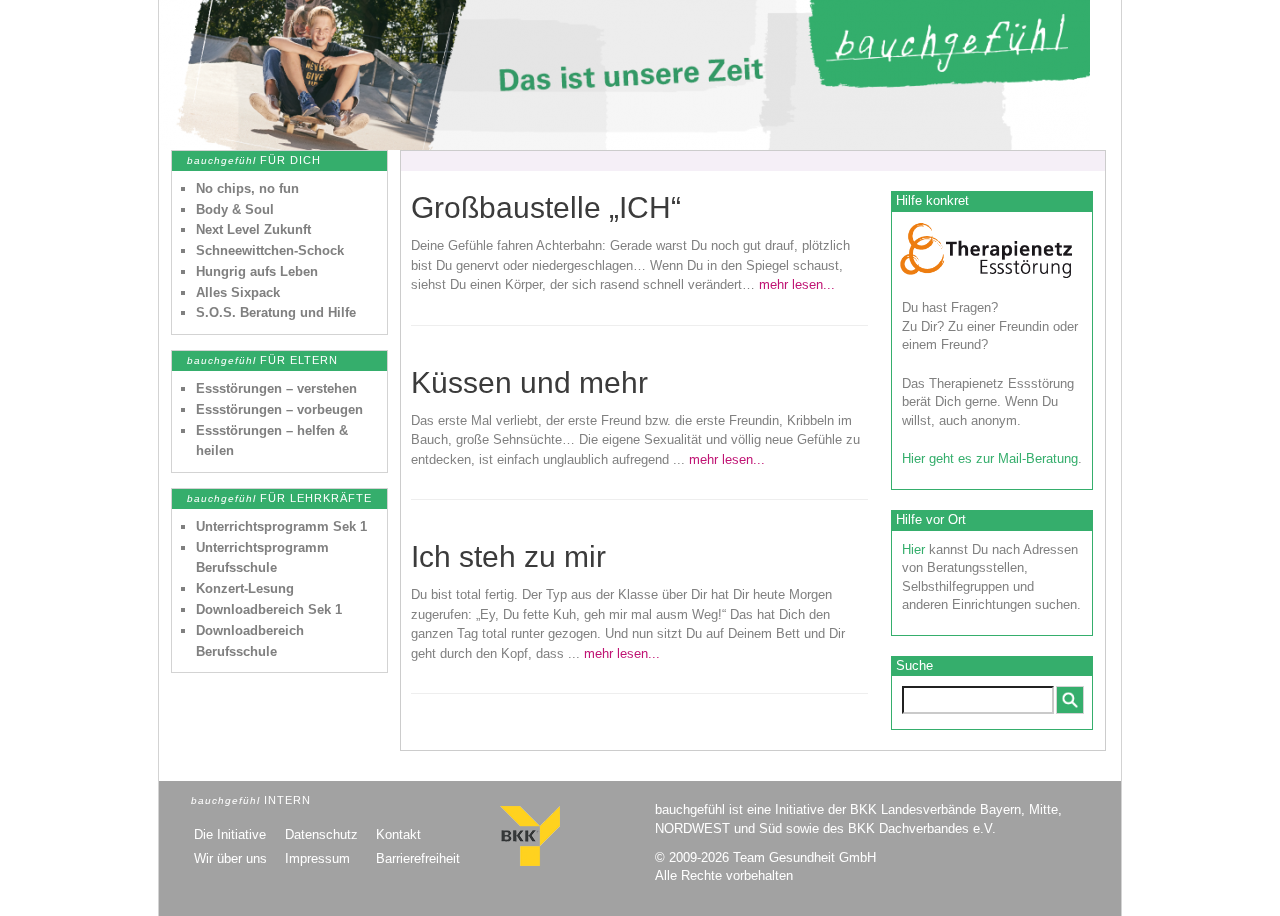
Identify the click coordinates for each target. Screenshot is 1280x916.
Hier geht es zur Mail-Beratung (990, 458)
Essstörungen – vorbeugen (279, 409)
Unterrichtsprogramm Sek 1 (281, 526)
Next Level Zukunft (253, 229)
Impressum (317, 858)
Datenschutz (321, 834)
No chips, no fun (247, 188)
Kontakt (398, 834)
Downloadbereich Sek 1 (269, 609)
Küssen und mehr (529, 382)
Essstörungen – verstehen (276, 388)
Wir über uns (230, 858)
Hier (913, 549)
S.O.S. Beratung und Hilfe (276, 312)
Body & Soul (235, 209)
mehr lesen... (797, 284)
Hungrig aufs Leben (257, 271)
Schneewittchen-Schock (270, 250)
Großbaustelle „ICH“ (546, 207)
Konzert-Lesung (245, 588)
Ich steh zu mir (508, 556)
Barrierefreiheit (418, 858)
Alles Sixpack (238, 292)
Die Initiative (230, 834)
